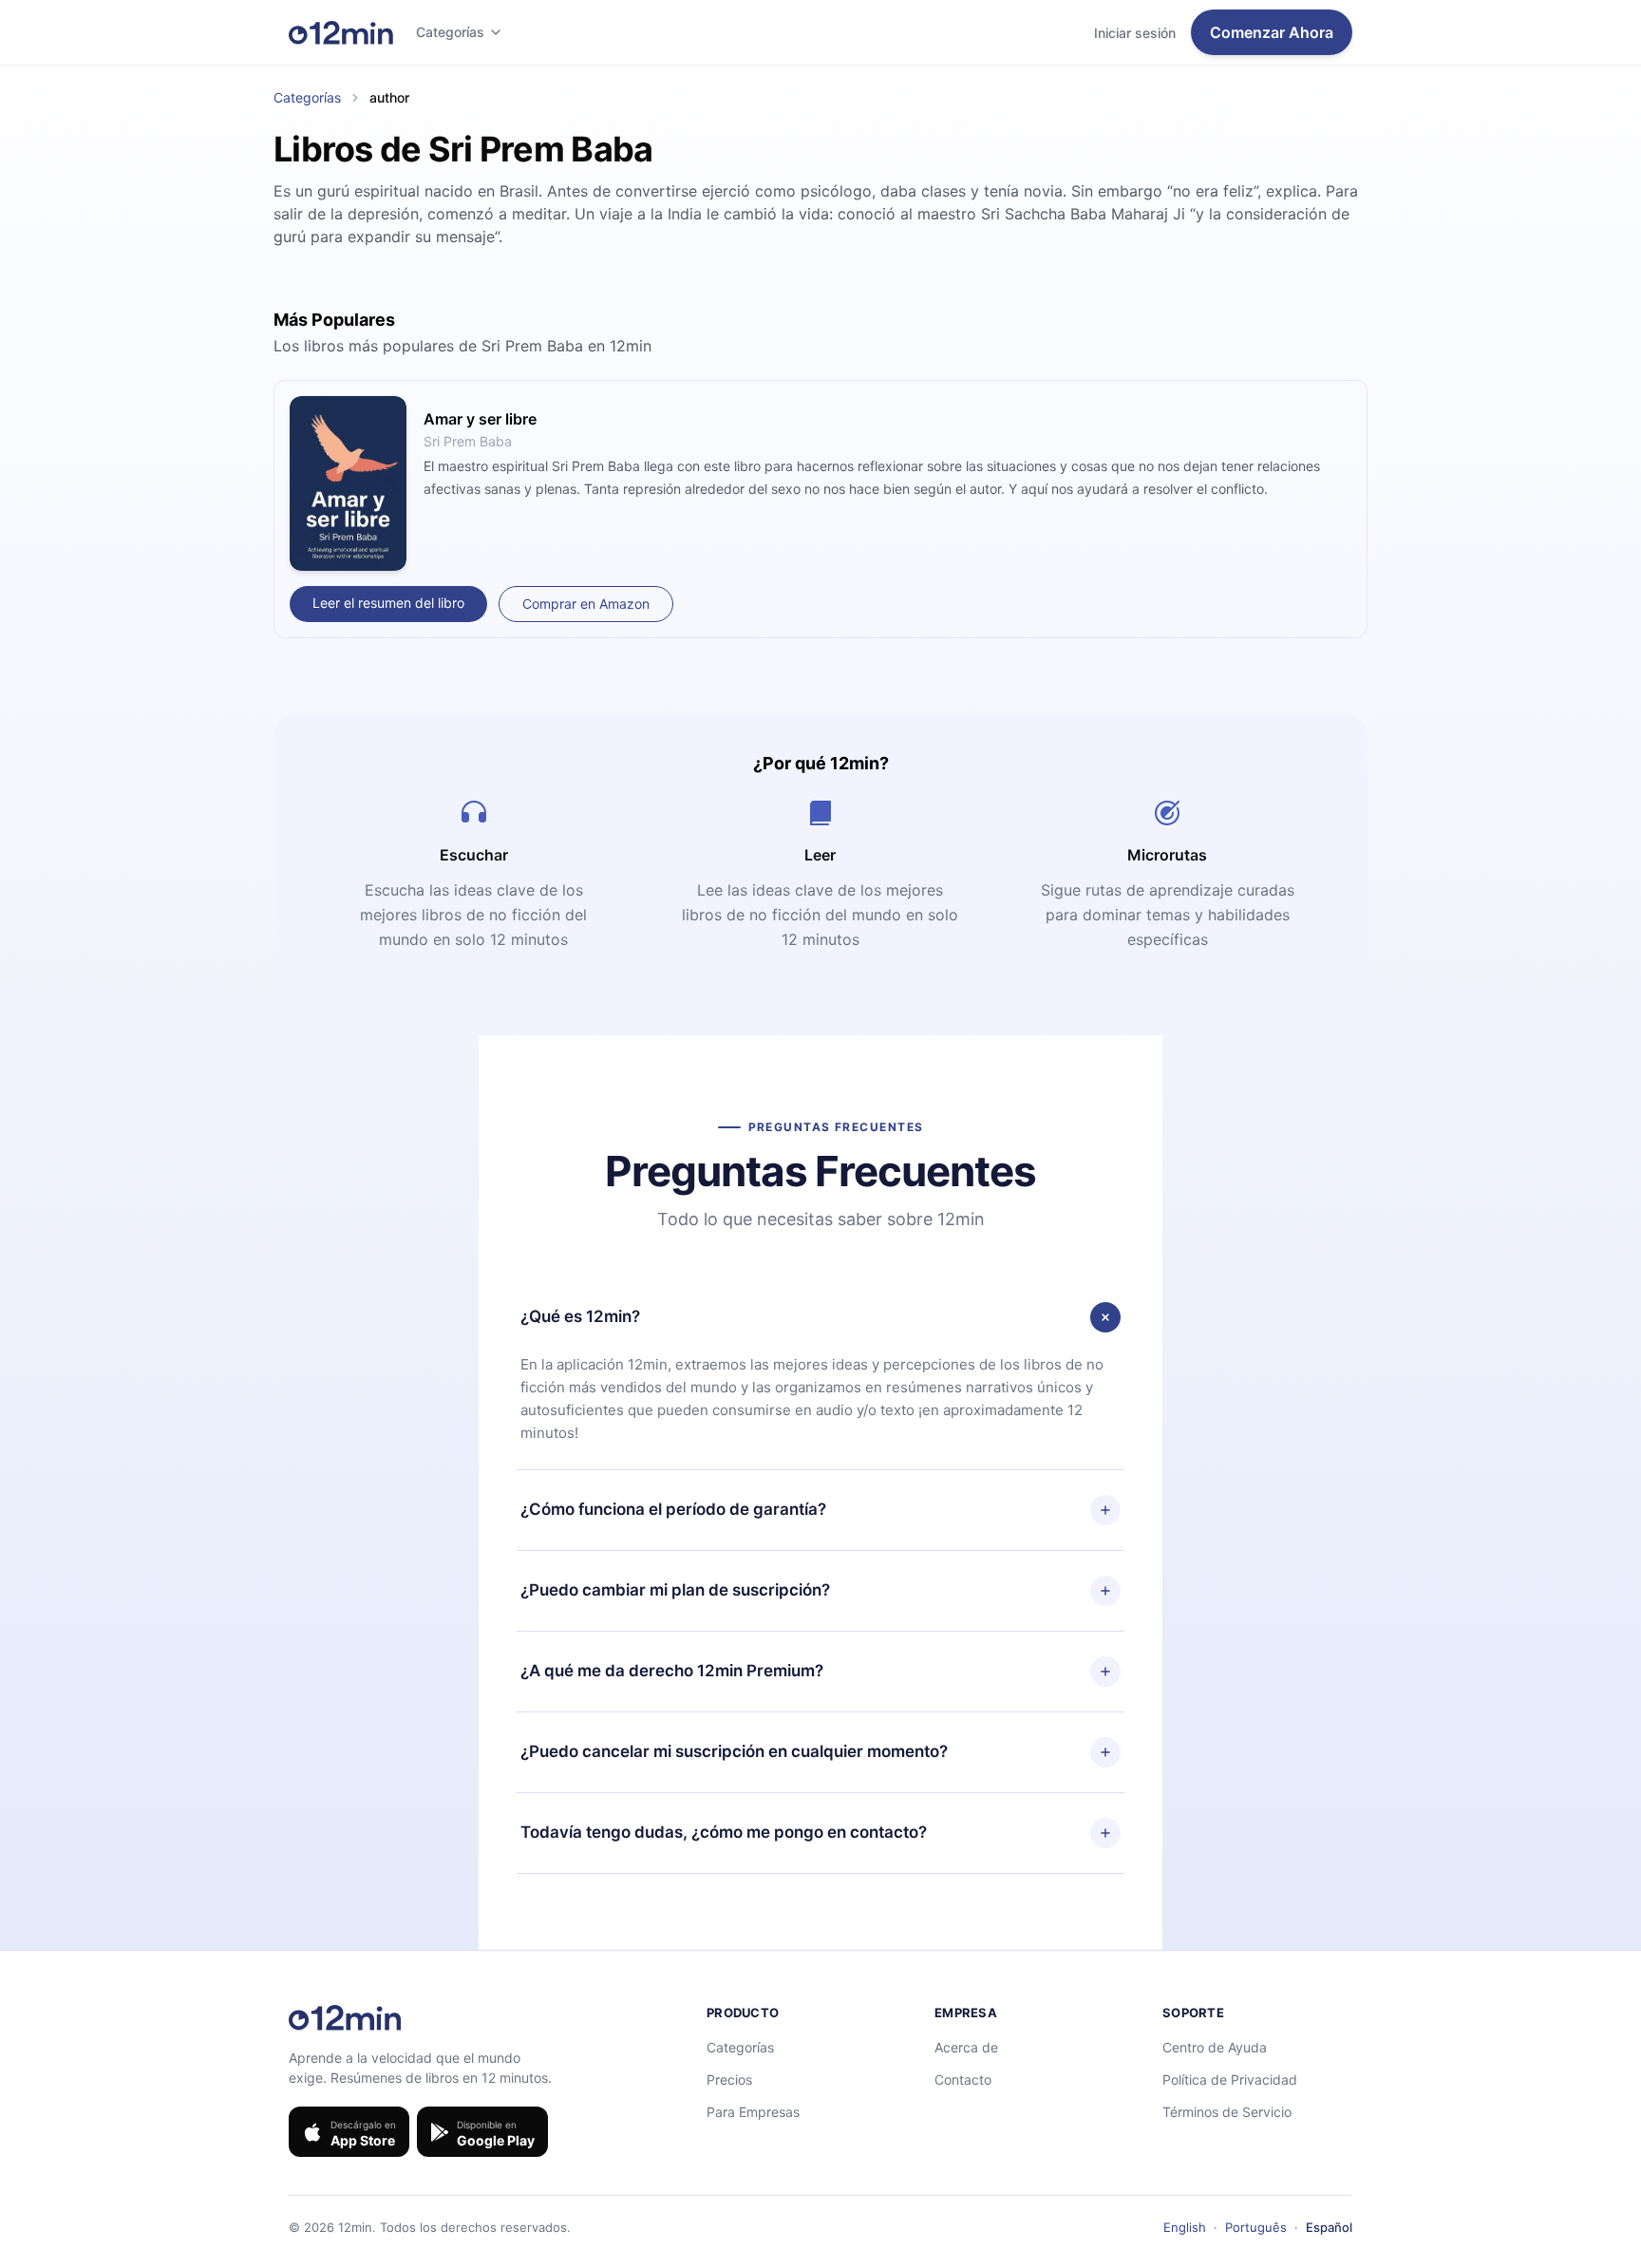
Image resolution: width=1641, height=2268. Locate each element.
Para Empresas (753, 2112)
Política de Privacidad (1230, 2079)
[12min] (341, 32)
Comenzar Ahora (1272, 32)
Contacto (963, 2079)
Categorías (450, 32)
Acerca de (966, 2047)
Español (1329, 2227)
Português (1256, 2227)
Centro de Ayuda (1215, 2047)
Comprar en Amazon (586, 604)
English (1185, 2227)
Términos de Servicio (1227, 2112)
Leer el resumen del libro (388, 603)
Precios (729, 2079)
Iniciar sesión (1135, 33)
